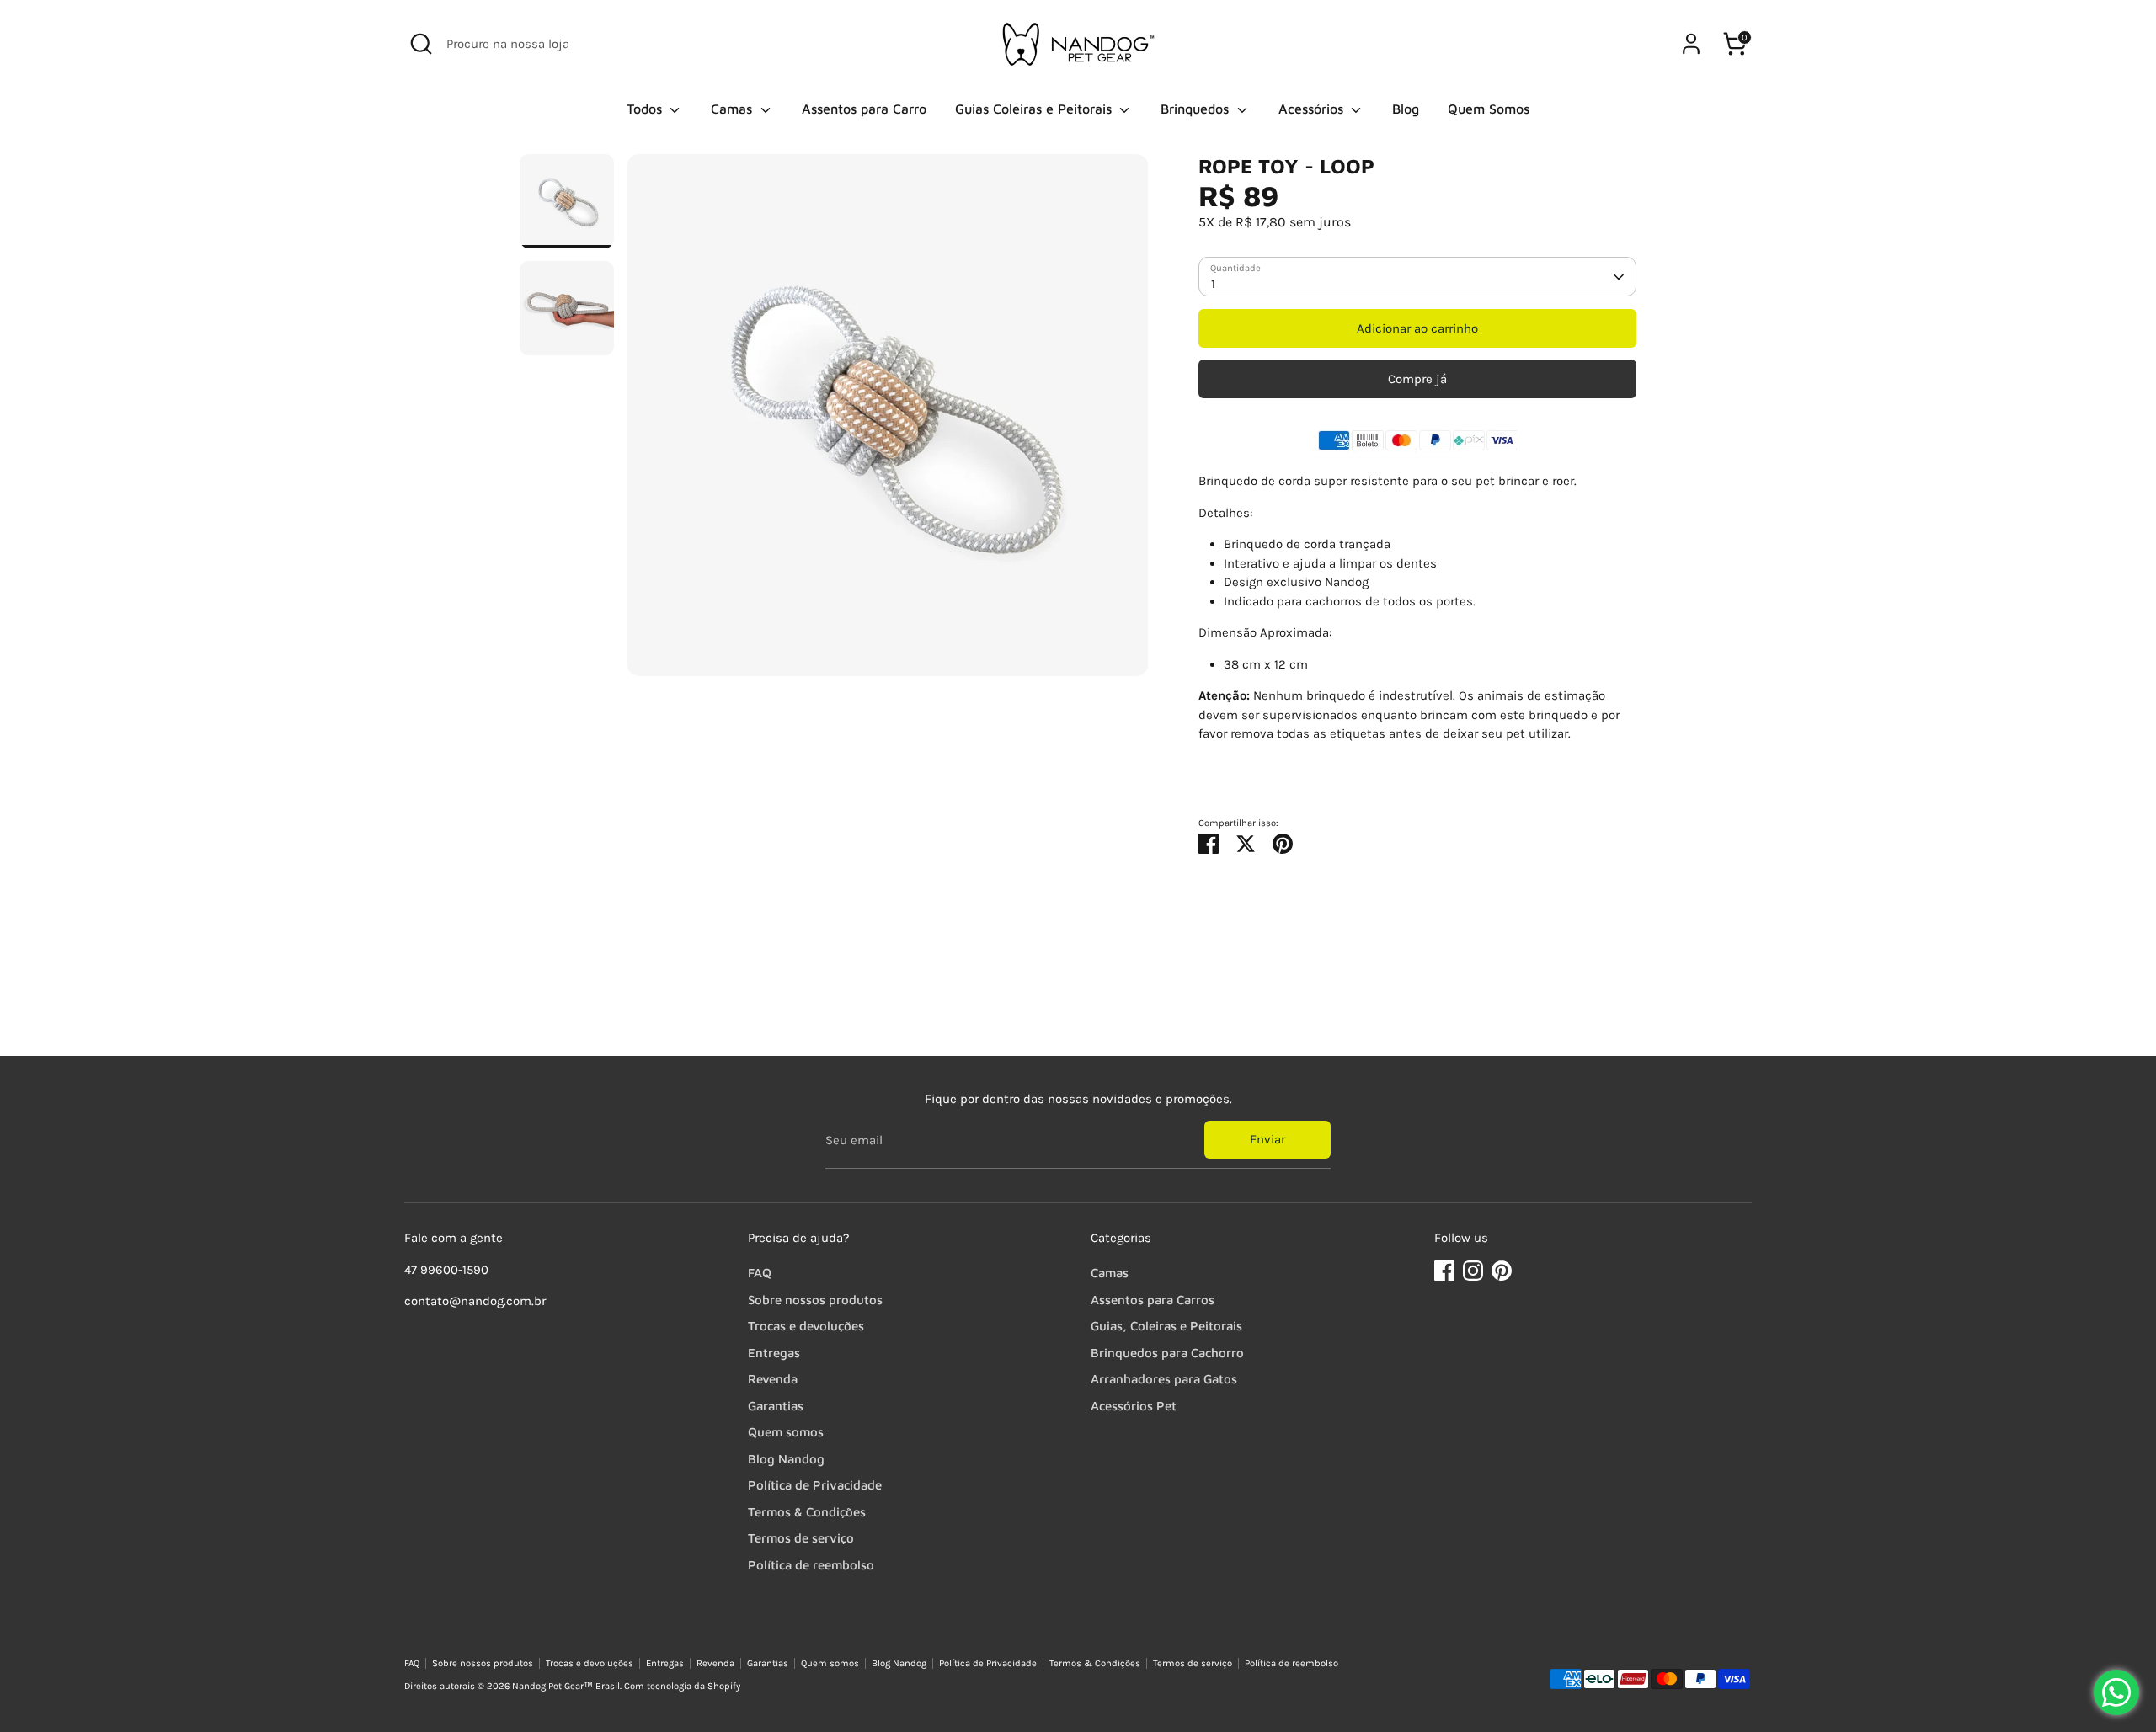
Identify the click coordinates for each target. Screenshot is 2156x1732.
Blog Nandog (786, 1459)
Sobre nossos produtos (815, 1300)
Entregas (774, 1353)
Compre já (1417, 379)
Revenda (773, 1379)
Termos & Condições (807, 1512)
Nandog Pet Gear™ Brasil (566, 1686)
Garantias (776, 1406)
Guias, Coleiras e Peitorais (1166, 1326)
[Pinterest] (1502, 1271)
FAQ (760, 1273)
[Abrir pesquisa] (421, 44)
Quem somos (786, 1432)
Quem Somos (1489, 109)
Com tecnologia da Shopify (682, 1686)
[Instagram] (1473, 1271)
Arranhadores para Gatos (1164, 1379)
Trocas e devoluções (806, 1326)
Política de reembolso (811, 1565)
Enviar (1267, 1139)
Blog (1406, 109)
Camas (734, 109)
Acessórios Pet (1134, 1406)
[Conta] (1691, 44)
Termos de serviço (801, 1538)
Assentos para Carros (1153, 1300)
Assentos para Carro (864, 109)
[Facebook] (1444, 1271)
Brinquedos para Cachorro (1167, 1353)
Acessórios (1313, 109)
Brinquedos (1197, 109)
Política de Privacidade (815, 1485)
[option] (888, 421)
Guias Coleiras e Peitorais (1035, 109)
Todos (646, 109)
